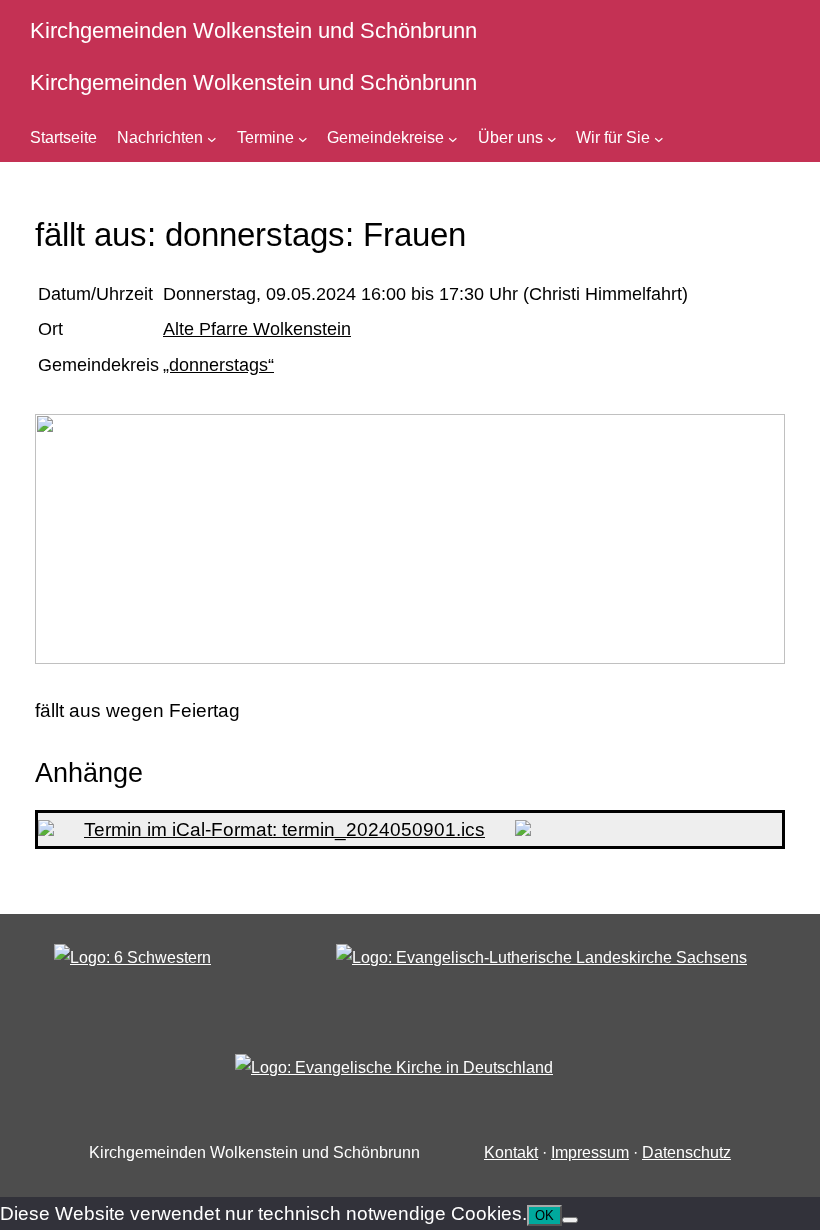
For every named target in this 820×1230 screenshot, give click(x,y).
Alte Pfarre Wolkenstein (257, 329)
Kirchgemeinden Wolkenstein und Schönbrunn (253, 30)
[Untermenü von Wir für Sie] (659, 138)
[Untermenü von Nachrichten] (212, 138)
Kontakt (511, 1152)
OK (544, 1215)
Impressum (590, 1152)
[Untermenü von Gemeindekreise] (453, 138)
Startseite (63, 137)
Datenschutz (686, 1152)
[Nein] (570, 1220)
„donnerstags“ (218, 365)
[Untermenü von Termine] (303, 138)
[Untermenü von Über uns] (552, 138)
